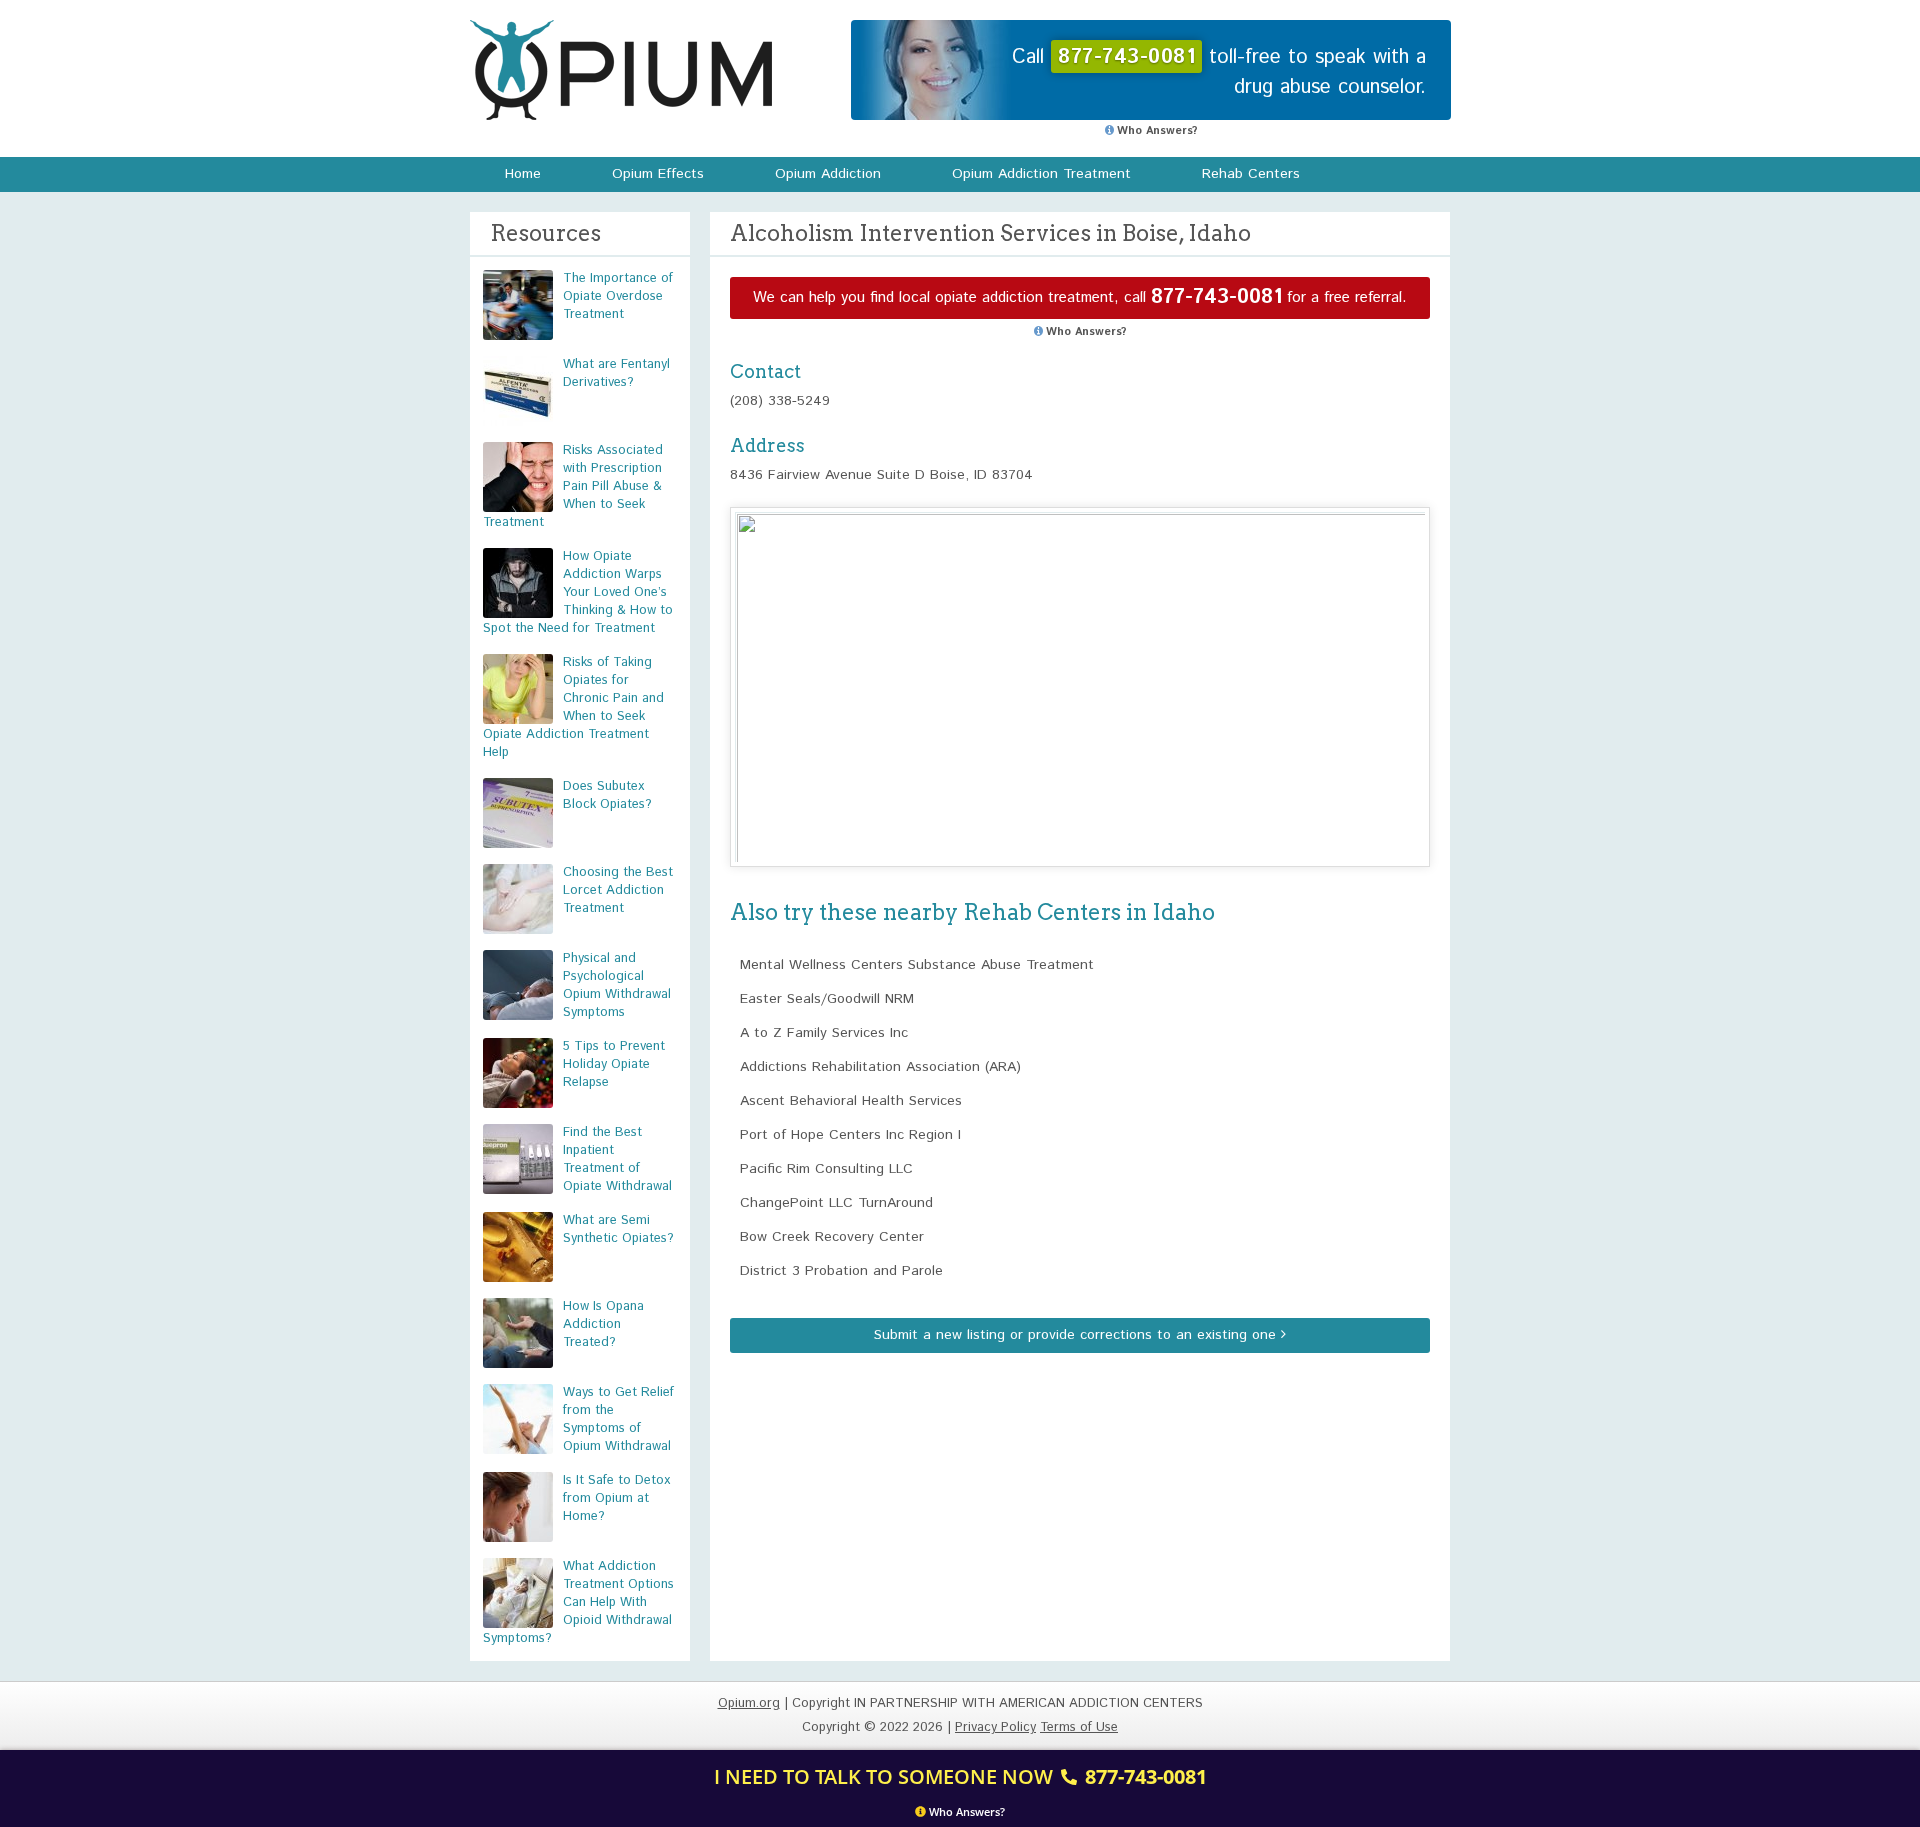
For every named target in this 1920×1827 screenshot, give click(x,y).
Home (523, 174)
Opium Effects (658, 174)
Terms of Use (1079, 1727)
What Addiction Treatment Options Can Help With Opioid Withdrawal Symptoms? (578, 1602)
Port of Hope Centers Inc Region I (850, 1135)
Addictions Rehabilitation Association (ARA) (880, 1067)
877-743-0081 (1216, 297)
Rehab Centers (1251, 174)
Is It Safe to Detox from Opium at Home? (616, 1498)
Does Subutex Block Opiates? (607, 795)
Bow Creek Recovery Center (832, 1237)
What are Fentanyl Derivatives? (616, 373)
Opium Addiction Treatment (1041, 174)
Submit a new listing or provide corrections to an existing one (1077, 1335)
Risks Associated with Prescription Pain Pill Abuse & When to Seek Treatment (573, 486)
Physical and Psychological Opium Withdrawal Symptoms (617, 985)
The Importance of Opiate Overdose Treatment (618, 296)
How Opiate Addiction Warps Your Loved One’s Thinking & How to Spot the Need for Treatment (578, 592)
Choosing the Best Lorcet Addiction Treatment (618, 890)
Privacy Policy (995, 1727)
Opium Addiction (828, 174)
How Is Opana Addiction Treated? (603, 1324)
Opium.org (621, 70)
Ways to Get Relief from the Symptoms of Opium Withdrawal (618, 1419)
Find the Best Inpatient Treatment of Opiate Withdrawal (617, 1159)
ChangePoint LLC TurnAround (836, 1203)
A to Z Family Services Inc (824, 1033)
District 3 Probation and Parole (841, 1271)
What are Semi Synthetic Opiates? (618, 1229)
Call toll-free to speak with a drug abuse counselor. (1219, 72)
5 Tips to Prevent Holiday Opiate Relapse (614, 1064)
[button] (1080, 668)
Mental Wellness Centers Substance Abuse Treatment (917, 965)
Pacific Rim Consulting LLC (826, 1169)
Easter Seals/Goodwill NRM (827, 999)
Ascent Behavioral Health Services (851, 1101)
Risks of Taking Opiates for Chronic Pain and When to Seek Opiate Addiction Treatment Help (573, 707)
